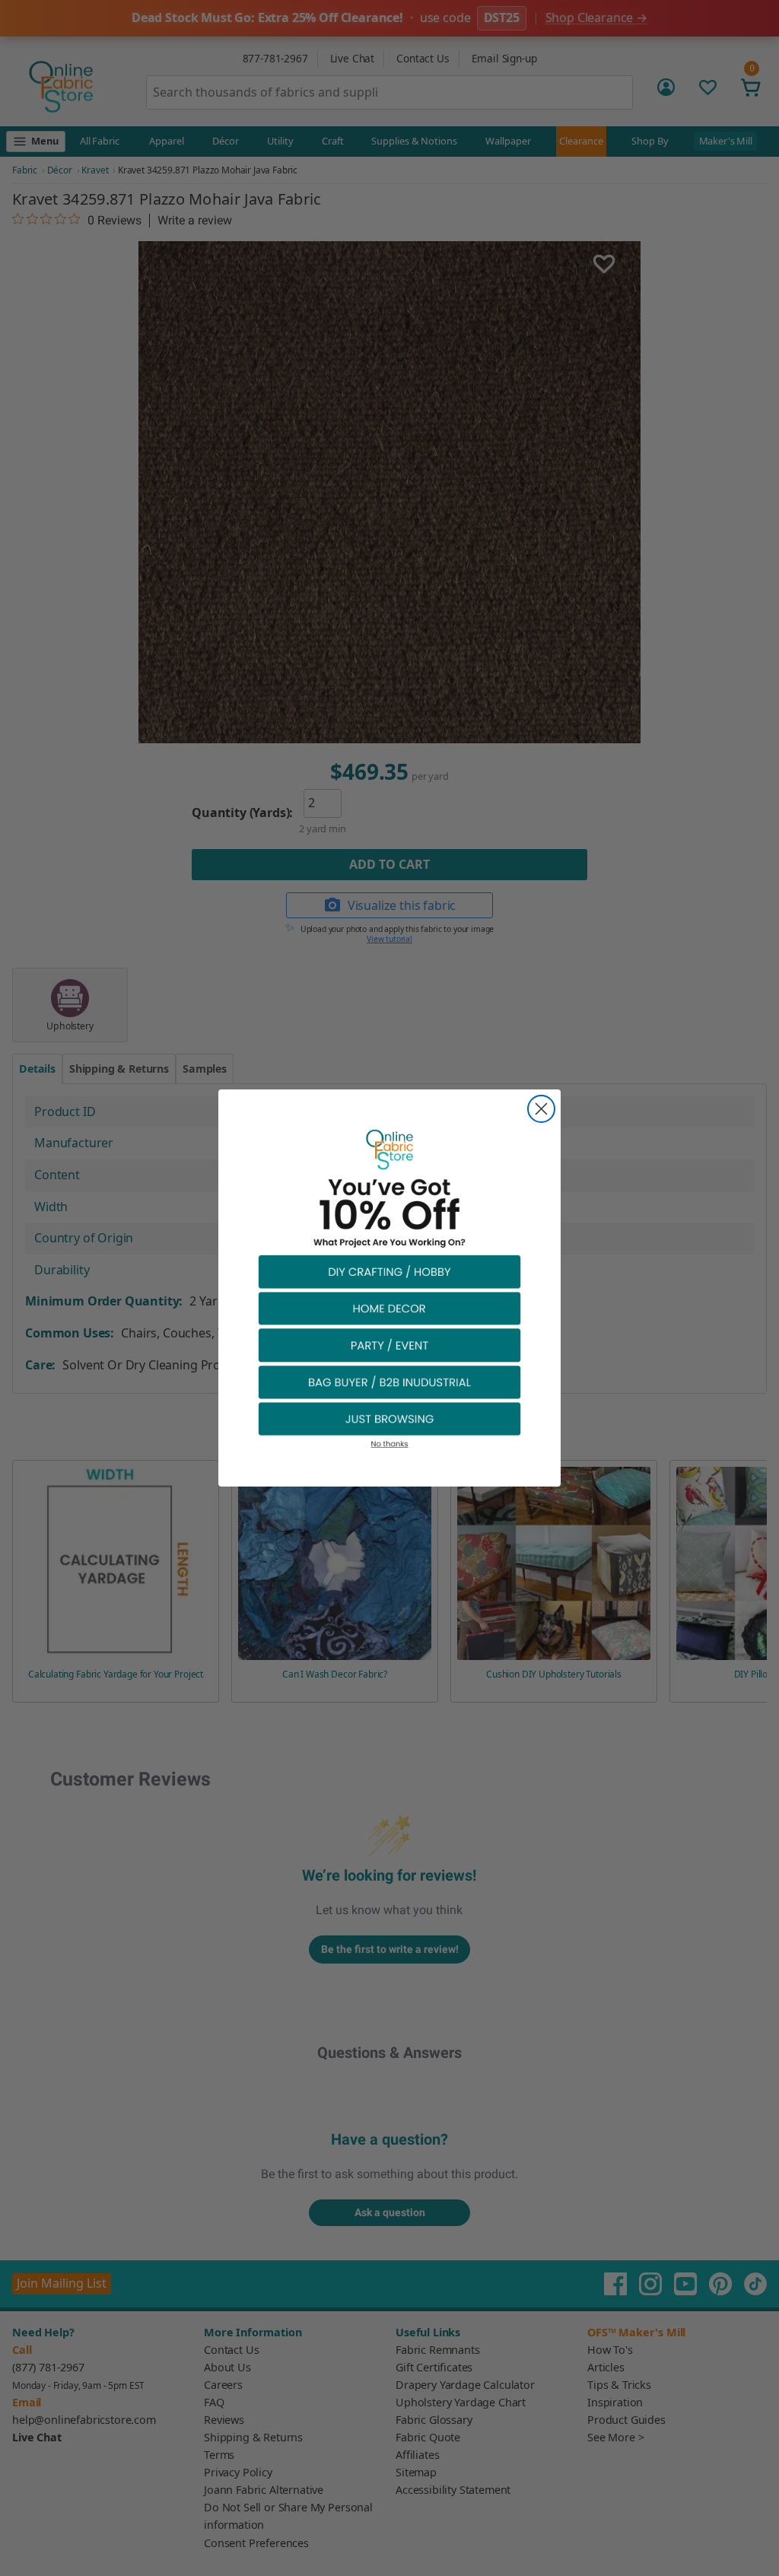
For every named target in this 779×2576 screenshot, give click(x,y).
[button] (389, 1271)
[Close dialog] (541, 1109)
